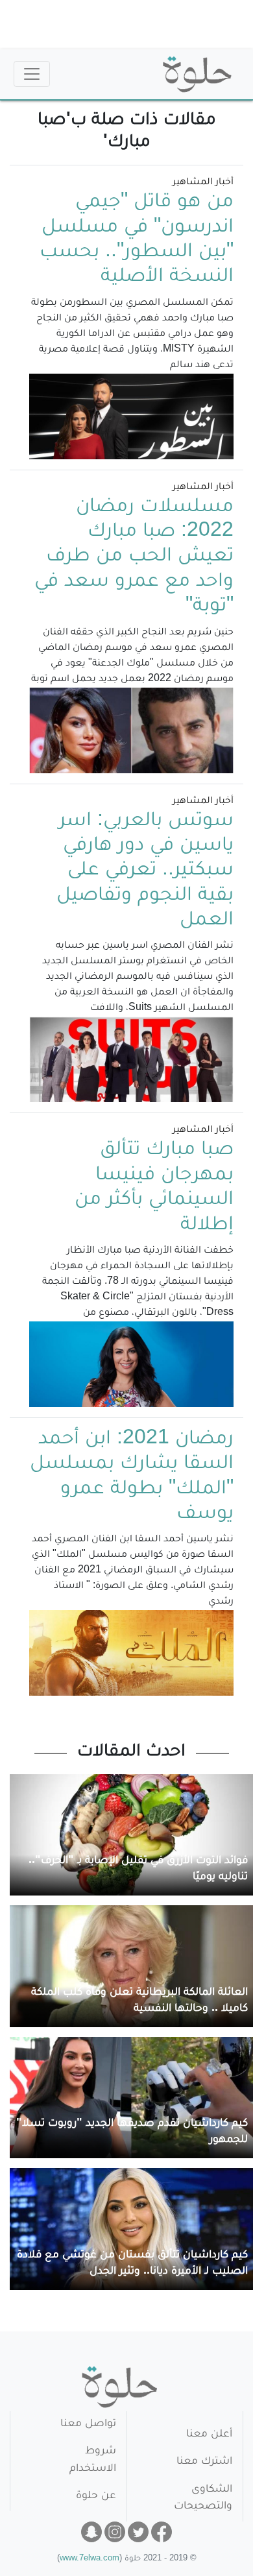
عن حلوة (96, 2497)
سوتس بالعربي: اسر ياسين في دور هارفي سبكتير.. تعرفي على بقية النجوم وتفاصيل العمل (145, 872)
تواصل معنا (88, 2425)
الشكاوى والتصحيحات (203, 2498)
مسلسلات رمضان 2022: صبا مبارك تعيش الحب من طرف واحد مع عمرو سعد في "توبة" (134, 558)
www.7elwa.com (90, 2559)
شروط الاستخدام (93, 2460)
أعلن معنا (209, 2435)
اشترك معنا (204, 2462)
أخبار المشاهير (203, 183)
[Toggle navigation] (32, 74)
